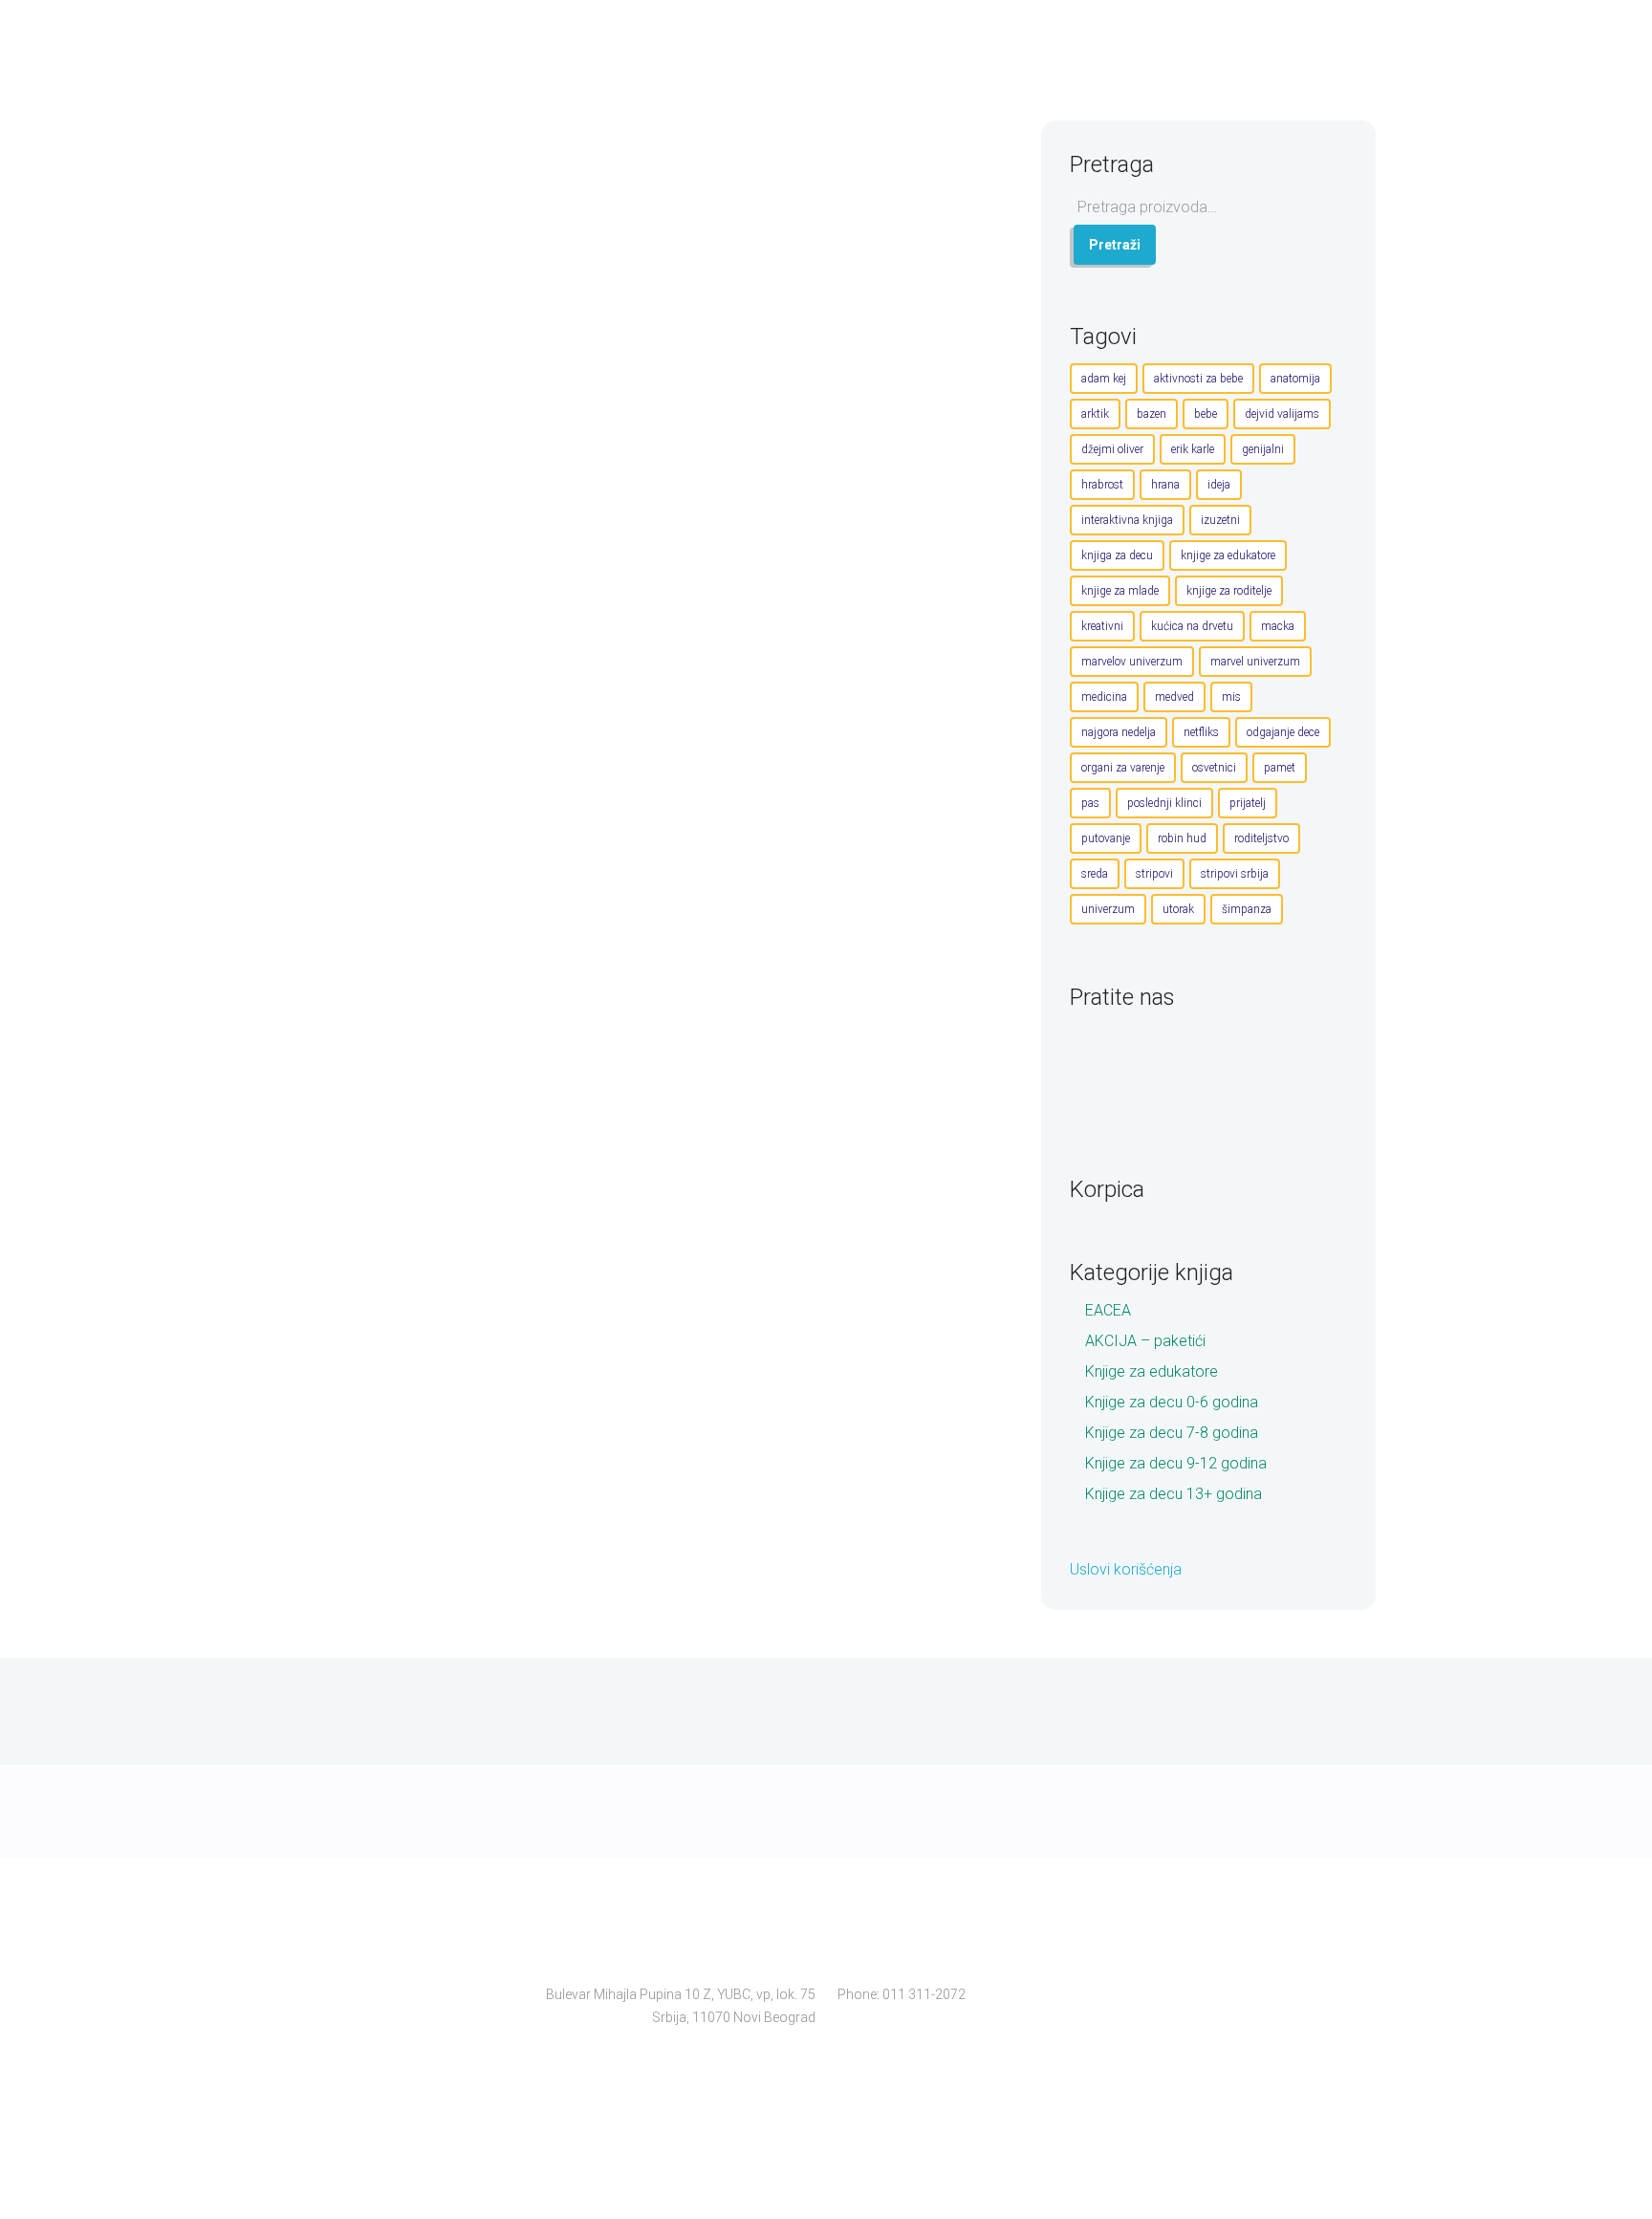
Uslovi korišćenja (1126, 1569)
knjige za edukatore (1228, 555)
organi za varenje (1123, 768)
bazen (1152, 414)
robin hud (1182, 838)
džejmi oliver (1112, 449)
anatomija (1295, 379)
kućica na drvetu (1192, 626)
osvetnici (1214, 768)
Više (942, 311)
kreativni (1102, 626)
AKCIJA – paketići (1145, 1341)
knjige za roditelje (1229, 591)
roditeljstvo (1261, 838)
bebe (1206, 414)
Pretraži (1115, 245)
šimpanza (1247, 909)
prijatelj (1248, 803)
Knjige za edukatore (1152, 1371)
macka (1278, 626)
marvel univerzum (1255, 662)
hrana (1165, 485)
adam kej (1104, 379)
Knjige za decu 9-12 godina (1176, 1463)
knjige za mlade (1120, 591)
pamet (1280, 768)
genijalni (1263, 449)
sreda (1095, 874)
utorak (1178, 909)
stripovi (1154, 874)
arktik (1095, 414)
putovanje (1106, 838)
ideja (1219, 485)
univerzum (1108, 909)
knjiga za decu (1117, 555)
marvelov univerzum (1132, 662)
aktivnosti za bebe (1198, 379)
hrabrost (1102, 485)
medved (1174, 697)
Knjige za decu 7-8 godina (1172, 1433)
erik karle (1193, 449)
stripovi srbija (1235, 874)
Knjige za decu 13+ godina (1174, 1494)
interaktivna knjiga (1127, 520)
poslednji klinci (1164, 803)
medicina (1104, 697)
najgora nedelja (1119, 732)
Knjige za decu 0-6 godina (1172, 1402)
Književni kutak (620, 225)
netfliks (1201, 732)
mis (1231, 697)
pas (1090, 803)
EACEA (1108, 1310)
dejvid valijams (1282, 414)
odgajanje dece (1283, 732)
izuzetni (1220, 520)
